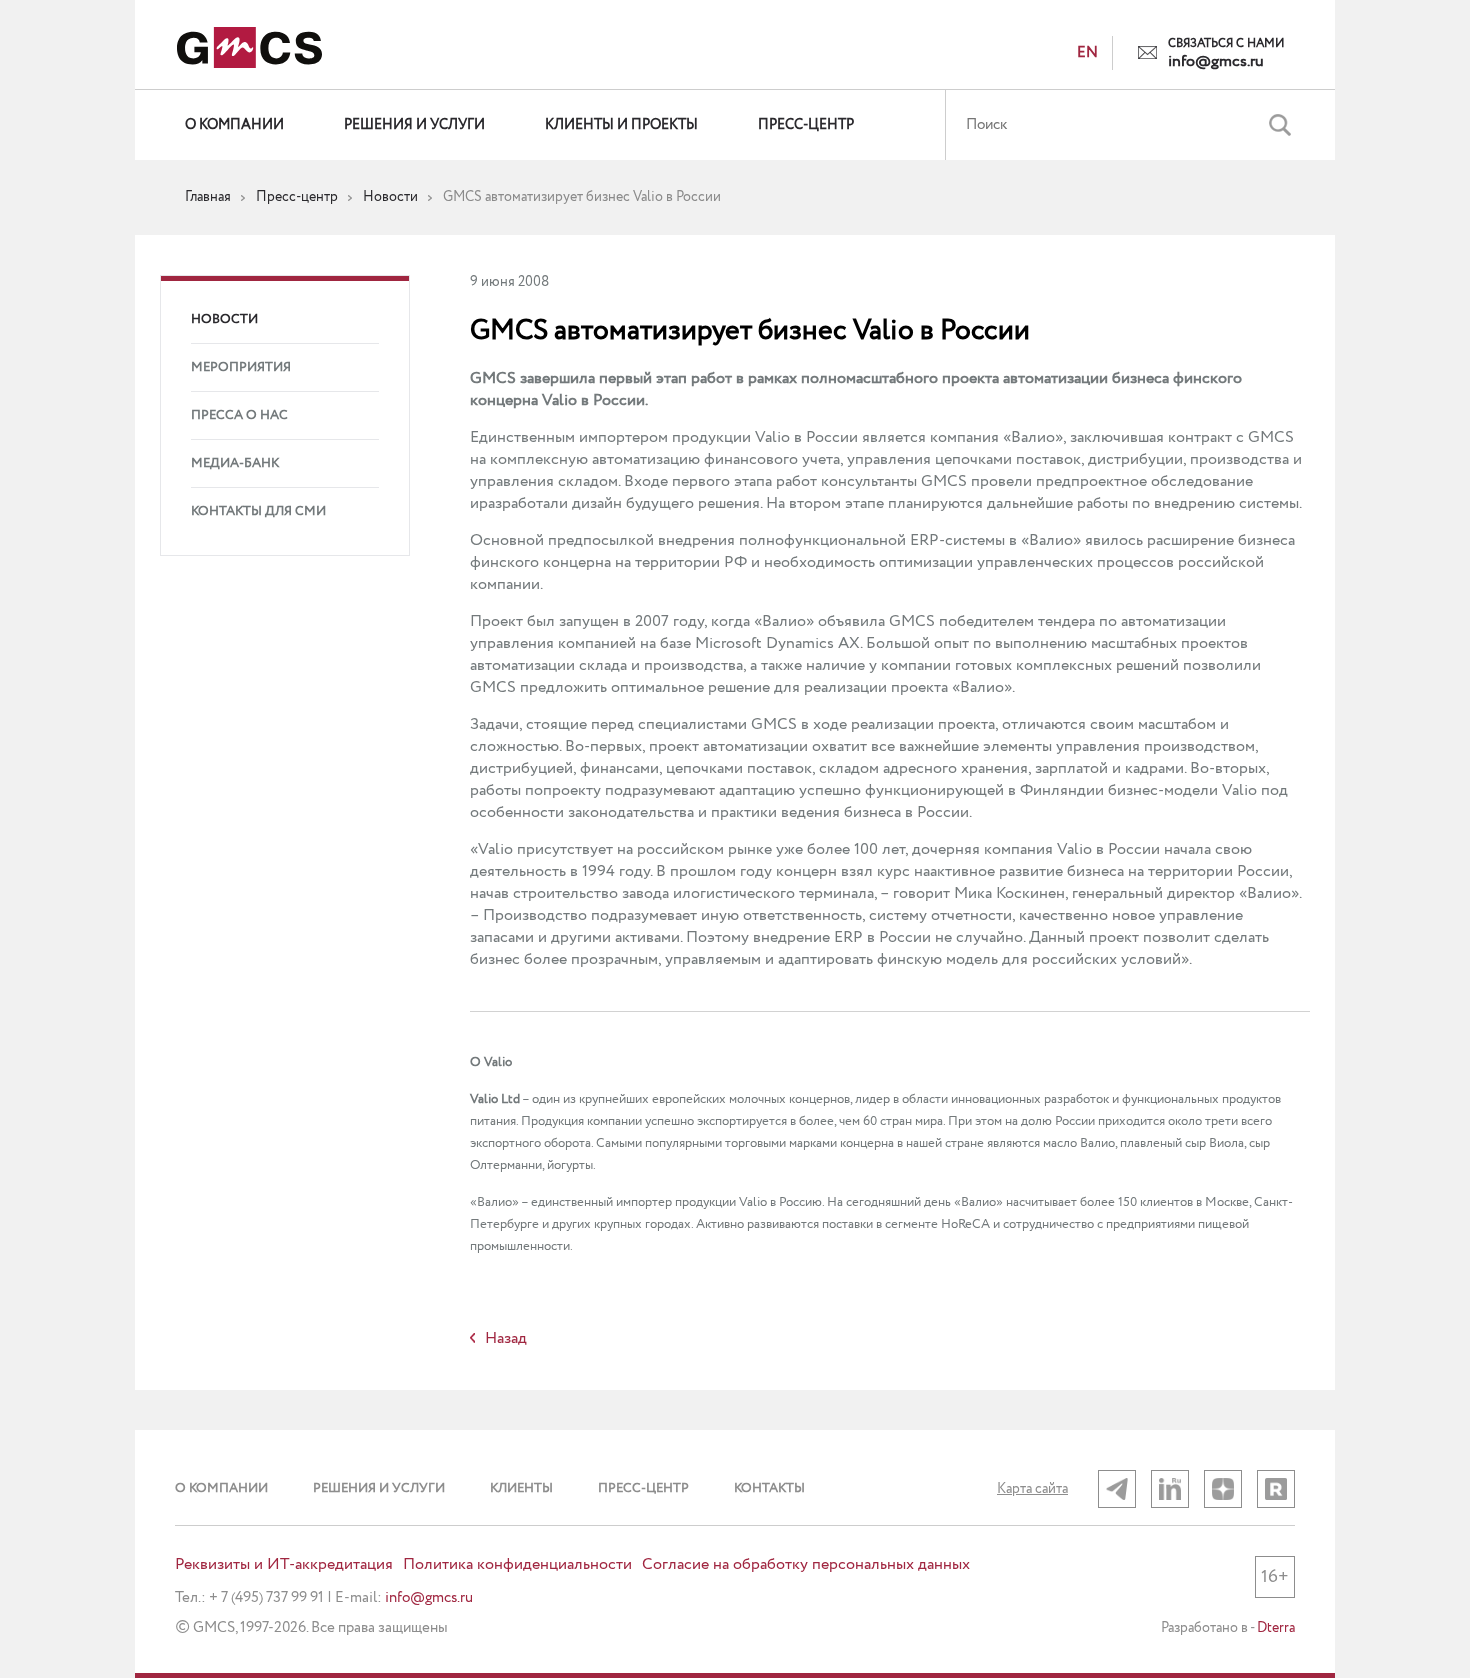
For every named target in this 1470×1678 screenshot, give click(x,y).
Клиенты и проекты (621, 125)
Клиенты (521, 1488)
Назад (506, 1339)
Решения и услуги (414, 125)
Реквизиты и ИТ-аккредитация (284, 1565)
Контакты (769, 1488)
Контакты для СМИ (258, 511)
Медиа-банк (235, 463)
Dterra (1276, 1628)
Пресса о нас (239, 415)
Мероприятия (241, 367)
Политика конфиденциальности (517, 1565)
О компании (234, 125)
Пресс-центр (806, 125)
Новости (224, 319)
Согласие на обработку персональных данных (806, 1565)
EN (1087, 53)
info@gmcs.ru (1216, 62)
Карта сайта (1032, 1489)
